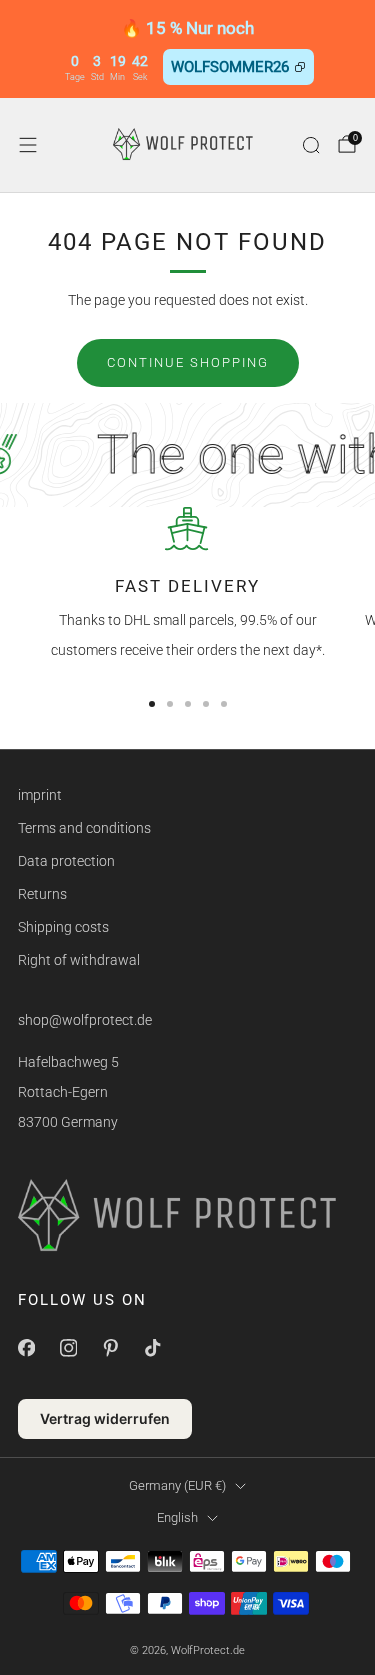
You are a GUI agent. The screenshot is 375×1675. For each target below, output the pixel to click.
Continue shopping (188, 362)
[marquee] (187, 455)
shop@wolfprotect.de (85, 1020)
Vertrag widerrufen (105, 1418)
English (177, 1517)
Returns (42, 894)
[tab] (152, 704)
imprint (40, 795)
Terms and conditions (84, 828)
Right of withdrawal (79, 960)
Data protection (66, 861)
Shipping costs (63, 927)
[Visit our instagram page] (68, 1348)
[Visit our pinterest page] (110, 1348)
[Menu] (28, 145)
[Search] (311, 145)
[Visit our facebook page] (26, 1348)
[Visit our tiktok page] (152, 1348)
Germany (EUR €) (177, 1485)
